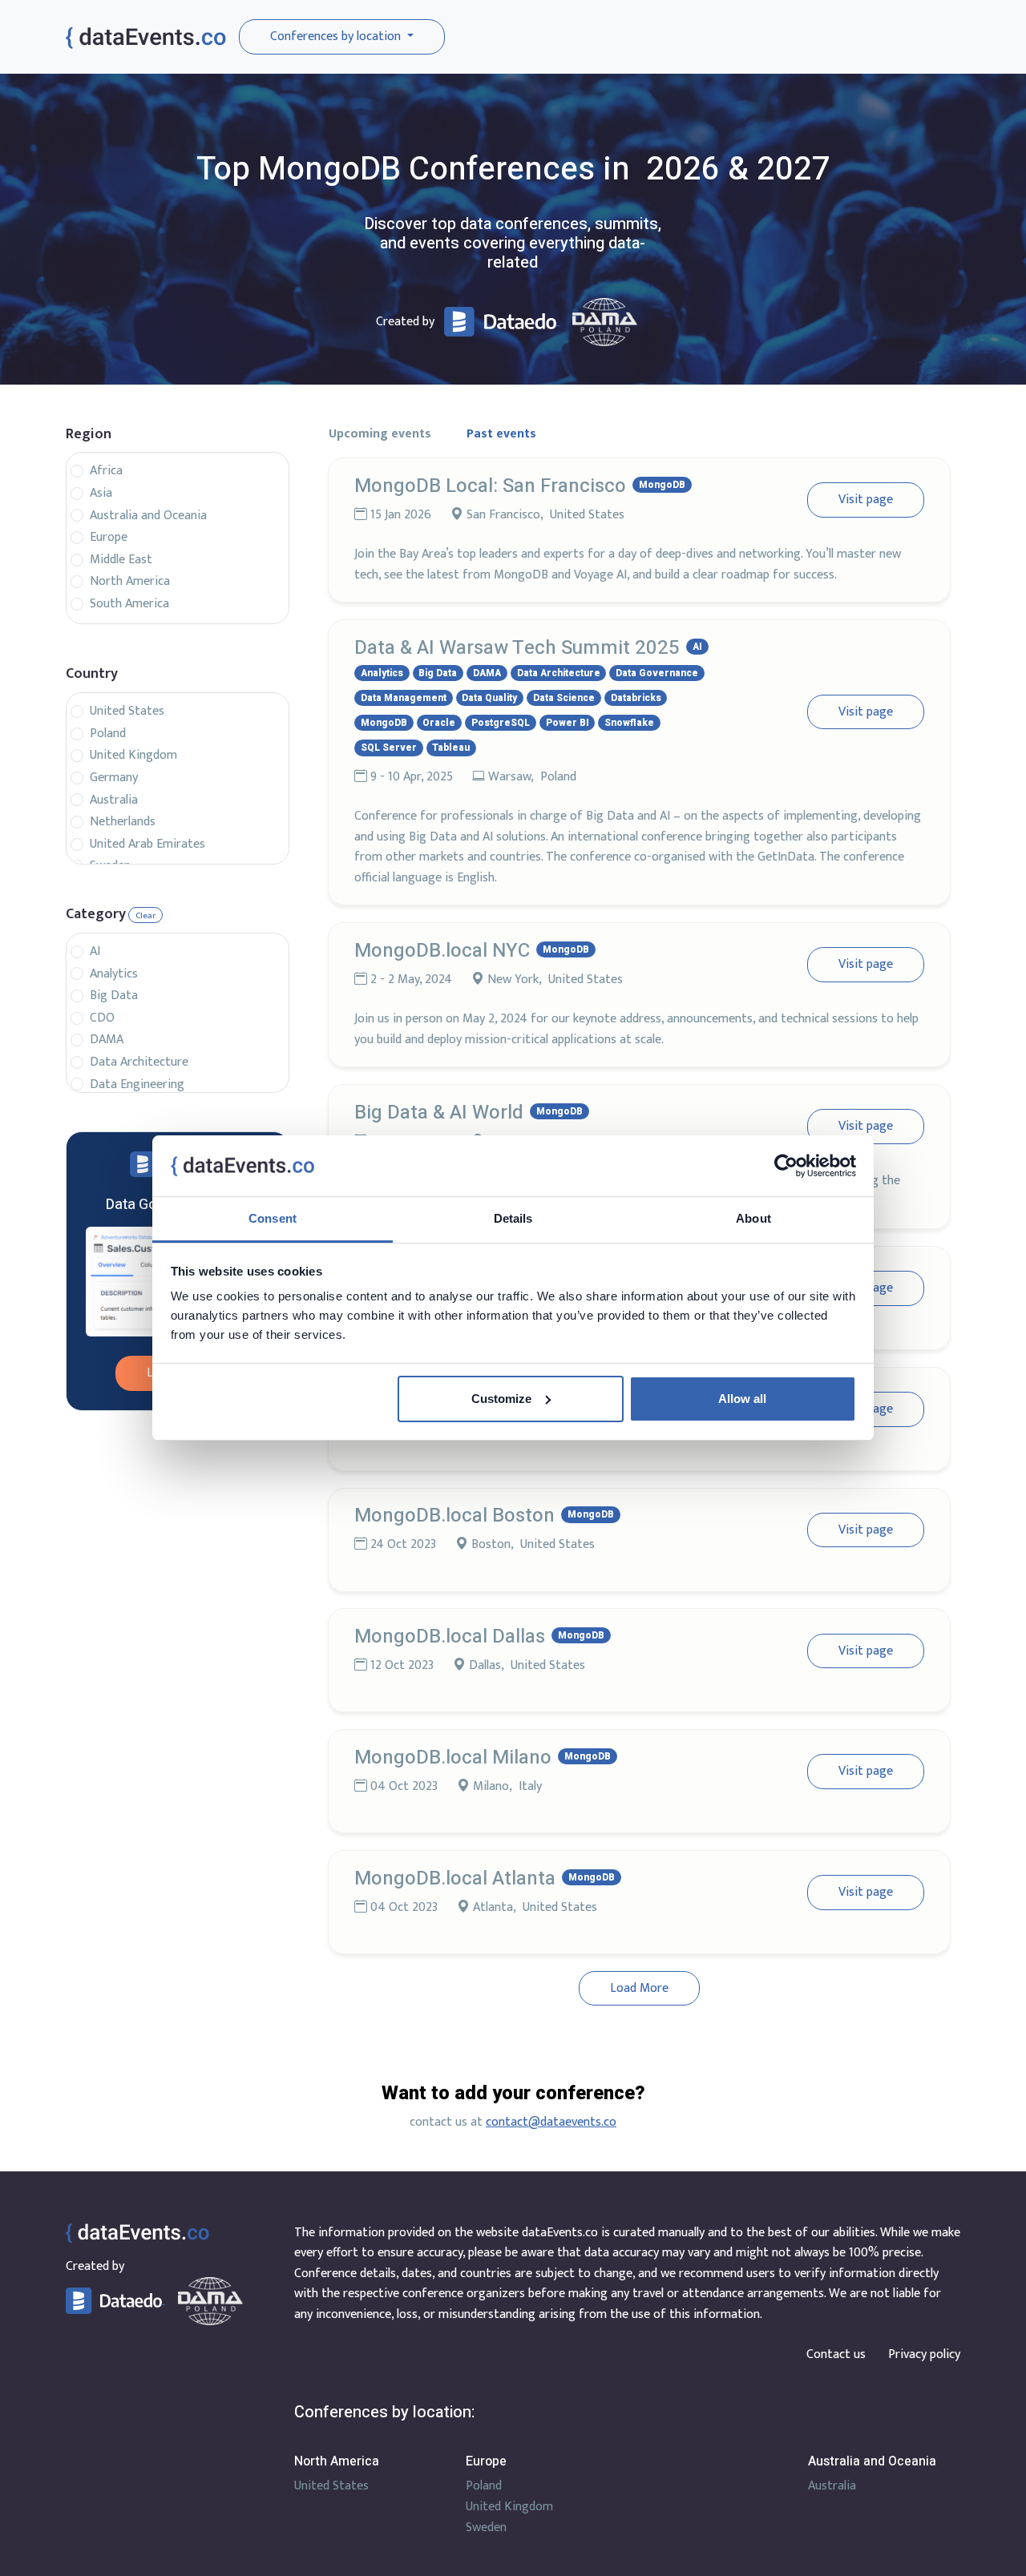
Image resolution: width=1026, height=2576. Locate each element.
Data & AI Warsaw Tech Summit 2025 (517, 648)
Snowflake (629, 723)
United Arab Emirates (147, 845)
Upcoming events (380, 434)
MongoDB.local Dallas (450, 1637)
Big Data (114, 996)
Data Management (404, 698)
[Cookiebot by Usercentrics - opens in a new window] (786, 1166)
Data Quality (489, 698)
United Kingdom (133, 756)
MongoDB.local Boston (454, 1516)
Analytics (114, 974)
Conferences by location (337, 36)
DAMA (107, 1040)
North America (130, 582)
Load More (639, 1988)
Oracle (439, 723)
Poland (108, 734)
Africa (106, 471)
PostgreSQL (501, 723)
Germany (114, 778)
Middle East (121, 560)
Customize (501, 1399)
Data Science (564, 698)
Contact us (836, 2354)
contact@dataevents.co (551, 2122)
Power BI (568, 723)
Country (92, 674)
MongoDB (662, 485)
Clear (145, 916)
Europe (109, 538)
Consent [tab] (273, 1218)
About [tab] (753, 1218)
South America (129, 604)
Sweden (486, 2528)
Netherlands (123, 822)
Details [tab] (513, 1218)
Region (89, 435)
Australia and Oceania (148, 516)
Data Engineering (137, 1085)
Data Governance (657, 673)
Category (96, 915)
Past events (501, 434)
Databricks (636, 698)
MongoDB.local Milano (453, 1758)
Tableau (451, 748)
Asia (101, 494)
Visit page (866, 500)
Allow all (742, 1399)
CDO (102, 1018)
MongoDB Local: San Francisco (490, 486)
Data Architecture (139, 1062)
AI (95, 952)
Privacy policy (924, 2354)
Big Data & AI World (439, 1113)
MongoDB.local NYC (442, 951)
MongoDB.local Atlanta (455, 1879)
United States (127, 712)
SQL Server (389, 748)
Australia (114, 800)
